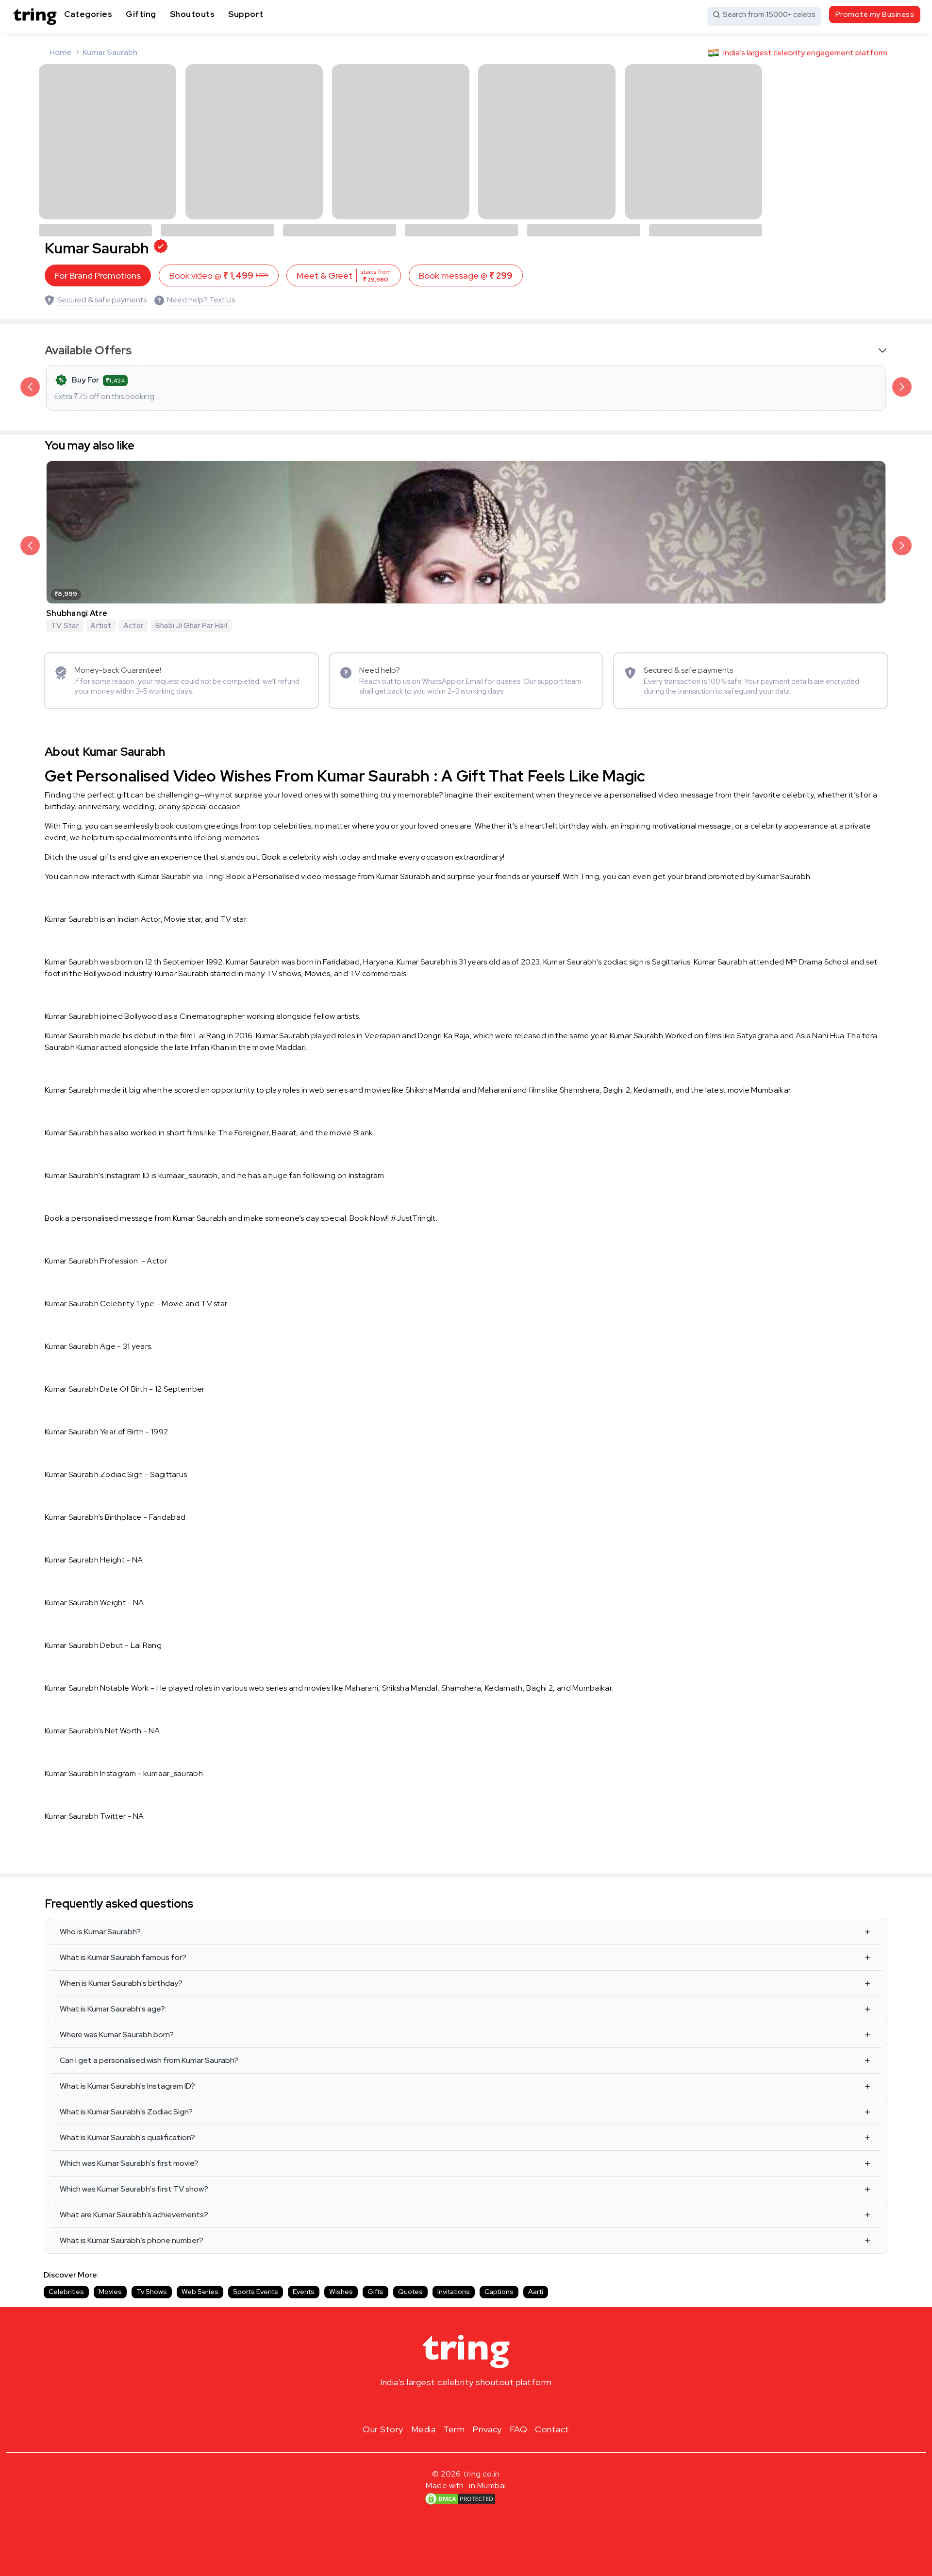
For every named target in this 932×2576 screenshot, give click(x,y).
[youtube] (482, 2405)
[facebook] (450, 2405)
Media (424, 2429)
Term (454, 2429)
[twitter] (466, 2405)
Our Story (383, 2429)
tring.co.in (482, 2474)
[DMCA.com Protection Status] (460, 2499)
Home (60, 52)
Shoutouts (192, 14)
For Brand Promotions (98, 275)
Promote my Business (875, 15)
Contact (552, 2429)
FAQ (519, 2429)
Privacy (487, 2429)
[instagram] (435, 2405)
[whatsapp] (497, 2405)
